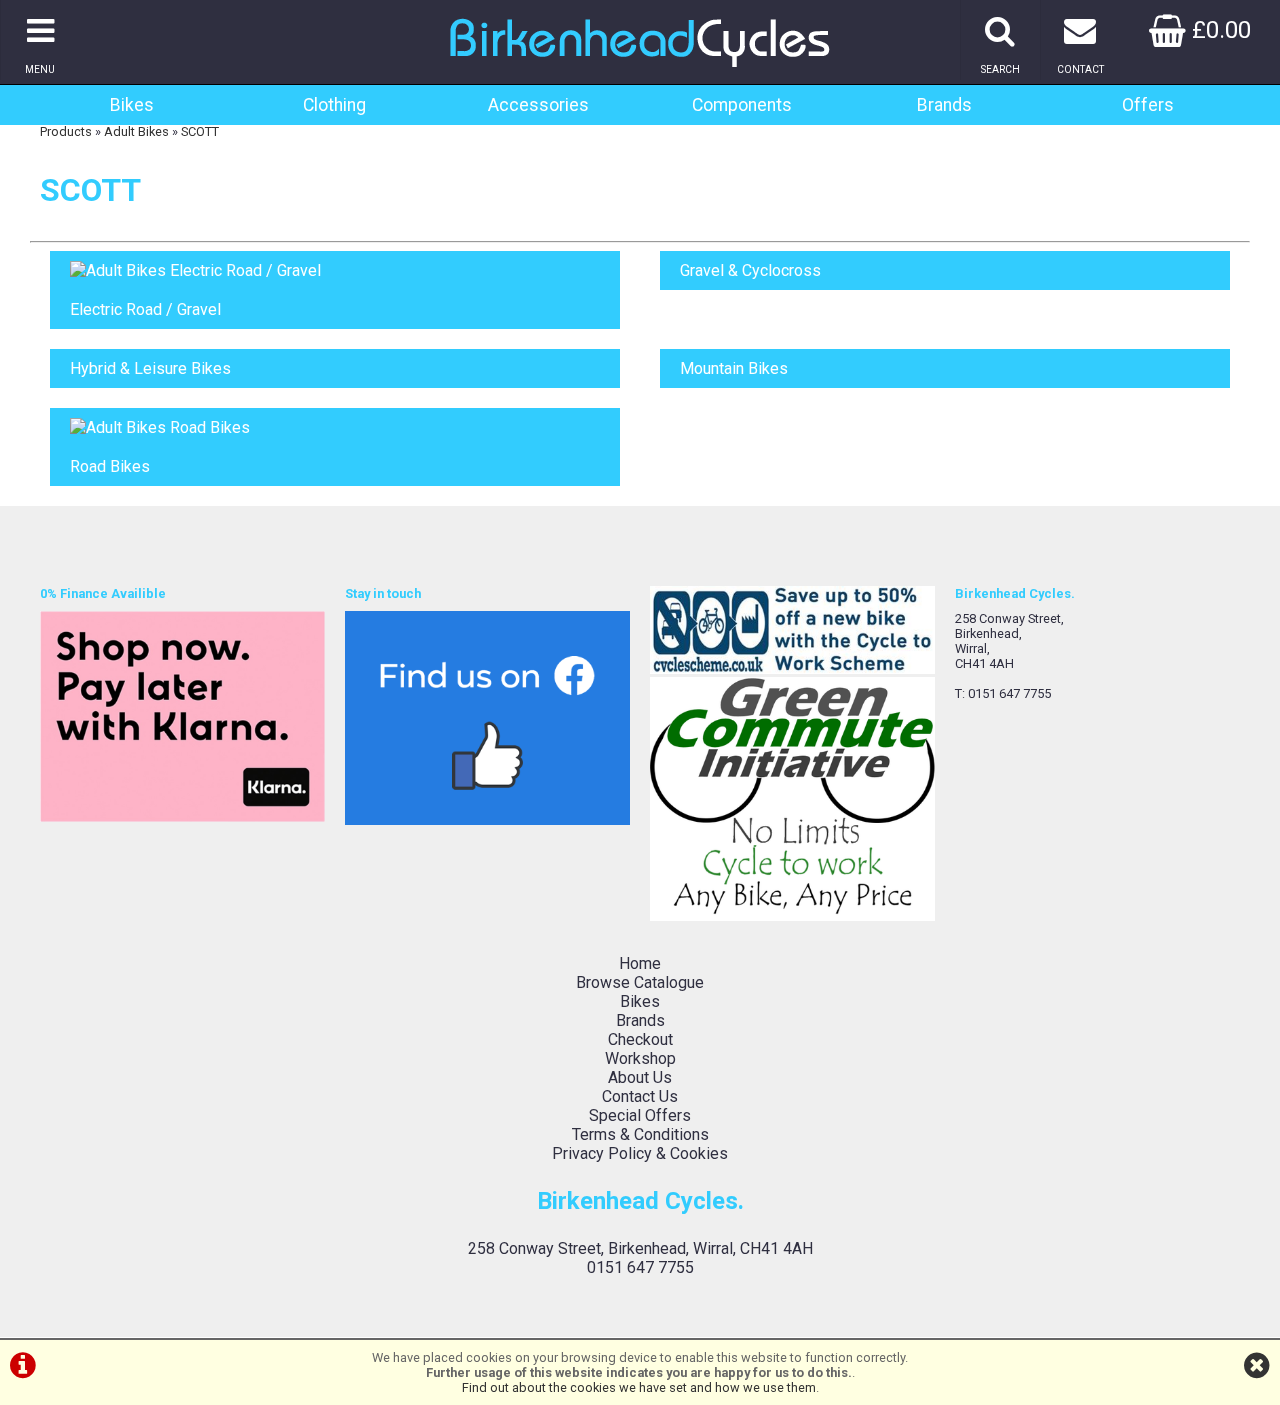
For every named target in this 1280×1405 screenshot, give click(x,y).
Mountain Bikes (734, 368)
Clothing (334, 105)
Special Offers (640, 1115)
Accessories (538, 105)
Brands (944, 105)
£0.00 (1218, 30)
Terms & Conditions (640, 1134)
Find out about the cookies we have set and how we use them (639, 1387)
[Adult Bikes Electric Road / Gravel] (335, 270)
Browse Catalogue (640, 982)
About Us (640, 1077)
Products (66, 131)
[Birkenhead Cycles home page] (640, 74)
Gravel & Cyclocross (750, 270)
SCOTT (200, 131)
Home (640, 963)
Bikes (132, 105)
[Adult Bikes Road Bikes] (335, 427)
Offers (1148, 105)
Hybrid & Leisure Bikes (150, 368)
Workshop (640, 1058)
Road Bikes (110, 466)
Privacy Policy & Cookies (640, 1153)
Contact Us (640, 1096)
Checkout (640, 1039)
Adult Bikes (136, 131)
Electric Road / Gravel (145, 309)
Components (742, 105)
